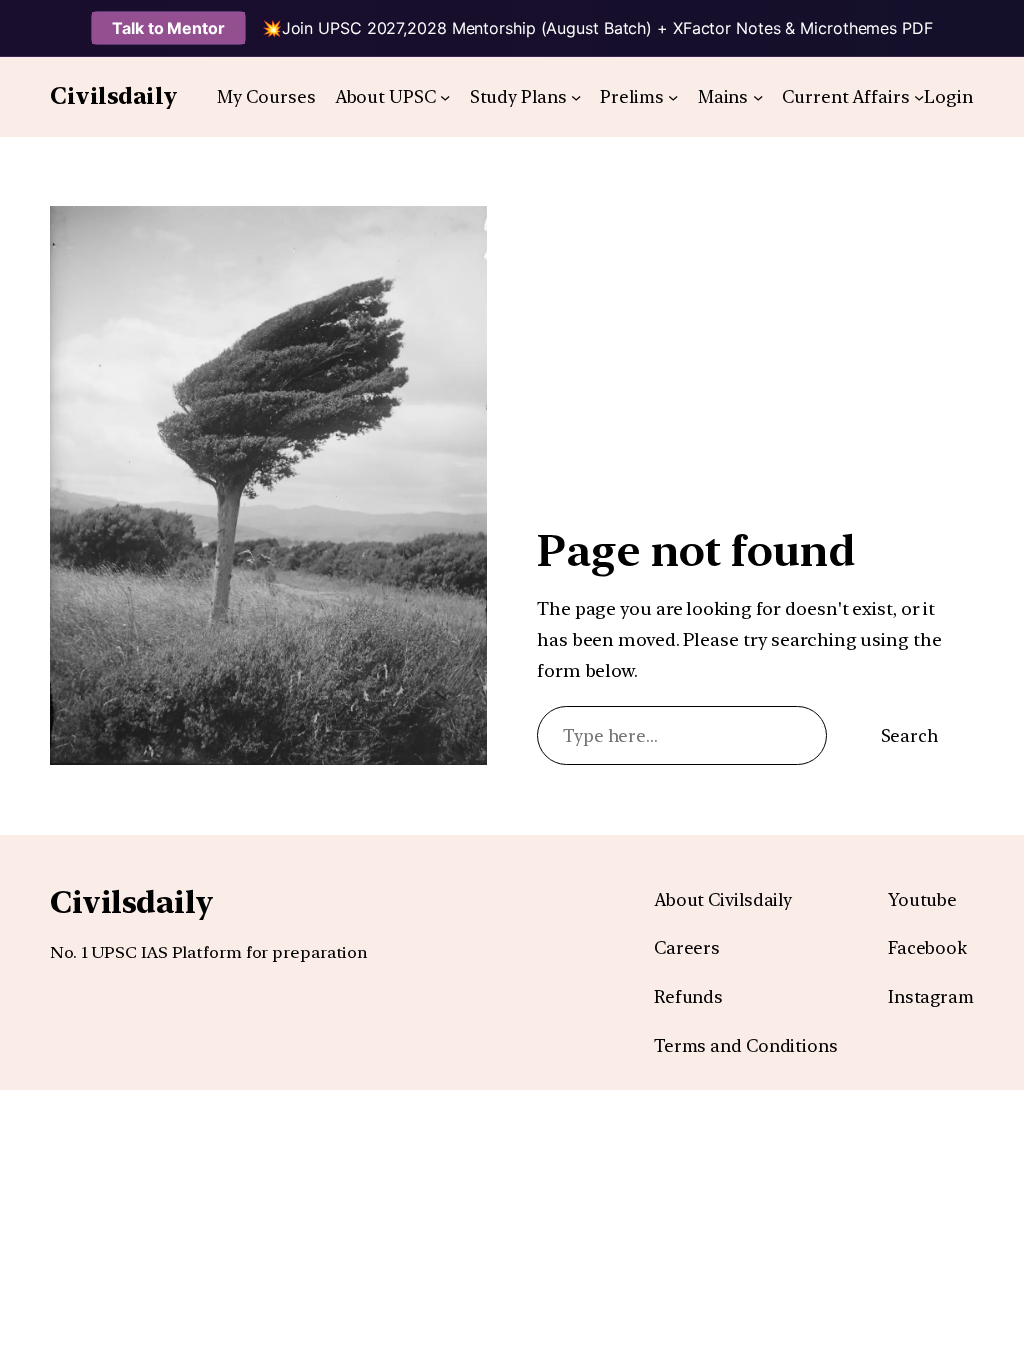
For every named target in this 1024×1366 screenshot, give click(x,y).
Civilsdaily (114, 96)
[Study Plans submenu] (576, 97)
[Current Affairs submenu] (919, 97)
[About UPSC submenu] (445, 97)
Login (949, 96)
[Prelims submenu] (673, 97)
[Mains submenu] (758, 97)
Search (909, 735)
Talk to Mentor (168, 28)
